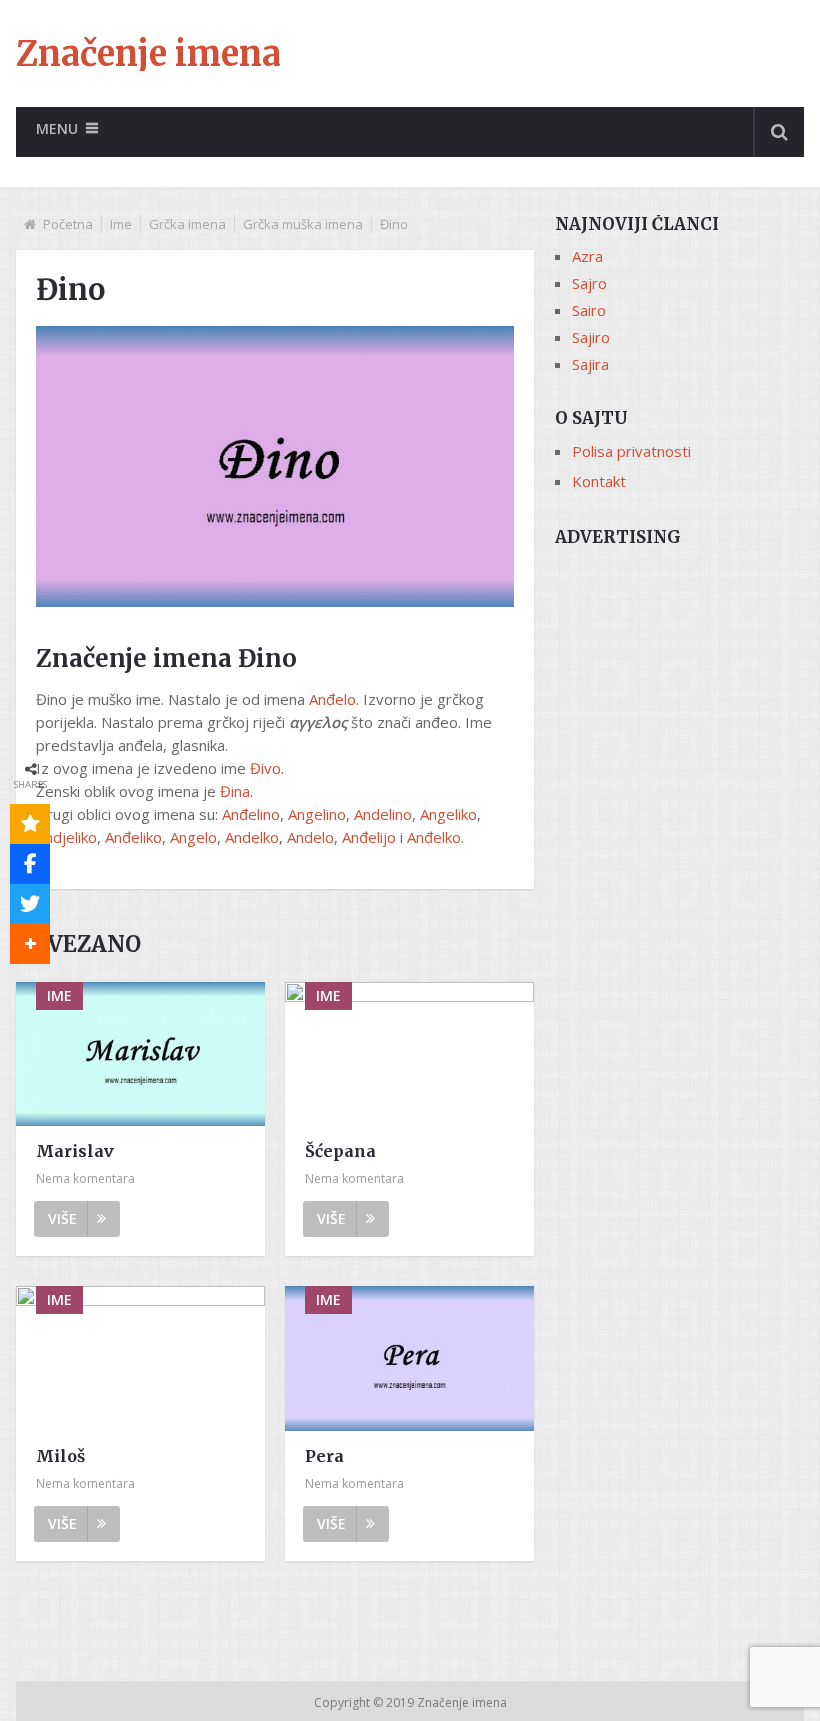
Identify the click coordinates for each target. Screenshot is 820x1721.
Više (62, 1218)
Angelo (193, 837)
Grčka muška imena (303, 224)
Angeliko (448, 814)
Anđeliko (133, 837)
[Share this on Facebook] (30, 864)
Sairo (589, 310)
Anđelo (332, 699)
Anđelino (251, 814)
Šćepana (340, 1151)
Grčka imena (187, 224)
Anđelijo (369, 837)
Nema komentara (85, 1178)
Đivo (265, 768)
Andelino (383, 814)
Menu (57, 128)
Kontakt (599, 481)
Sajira (590, 364)
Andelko (252, 837)
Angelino (317, 814)
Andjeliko (66, 837)
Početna (68, 224)
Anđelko (434, 837)
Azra (587, 256)
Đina (235, 791)
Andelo (310, 837)
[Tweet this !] (30, 904)
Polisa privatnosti (631, 451)
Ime (121, 224)
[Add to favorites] (30, 824)
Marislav (75, 1151)
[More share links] (30, 944)
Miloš (60, 1456)
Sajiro (591, 337)
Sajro (589, 283)
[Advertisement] (679, 659)
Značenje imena (148, 54)
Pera (324, 1456)
